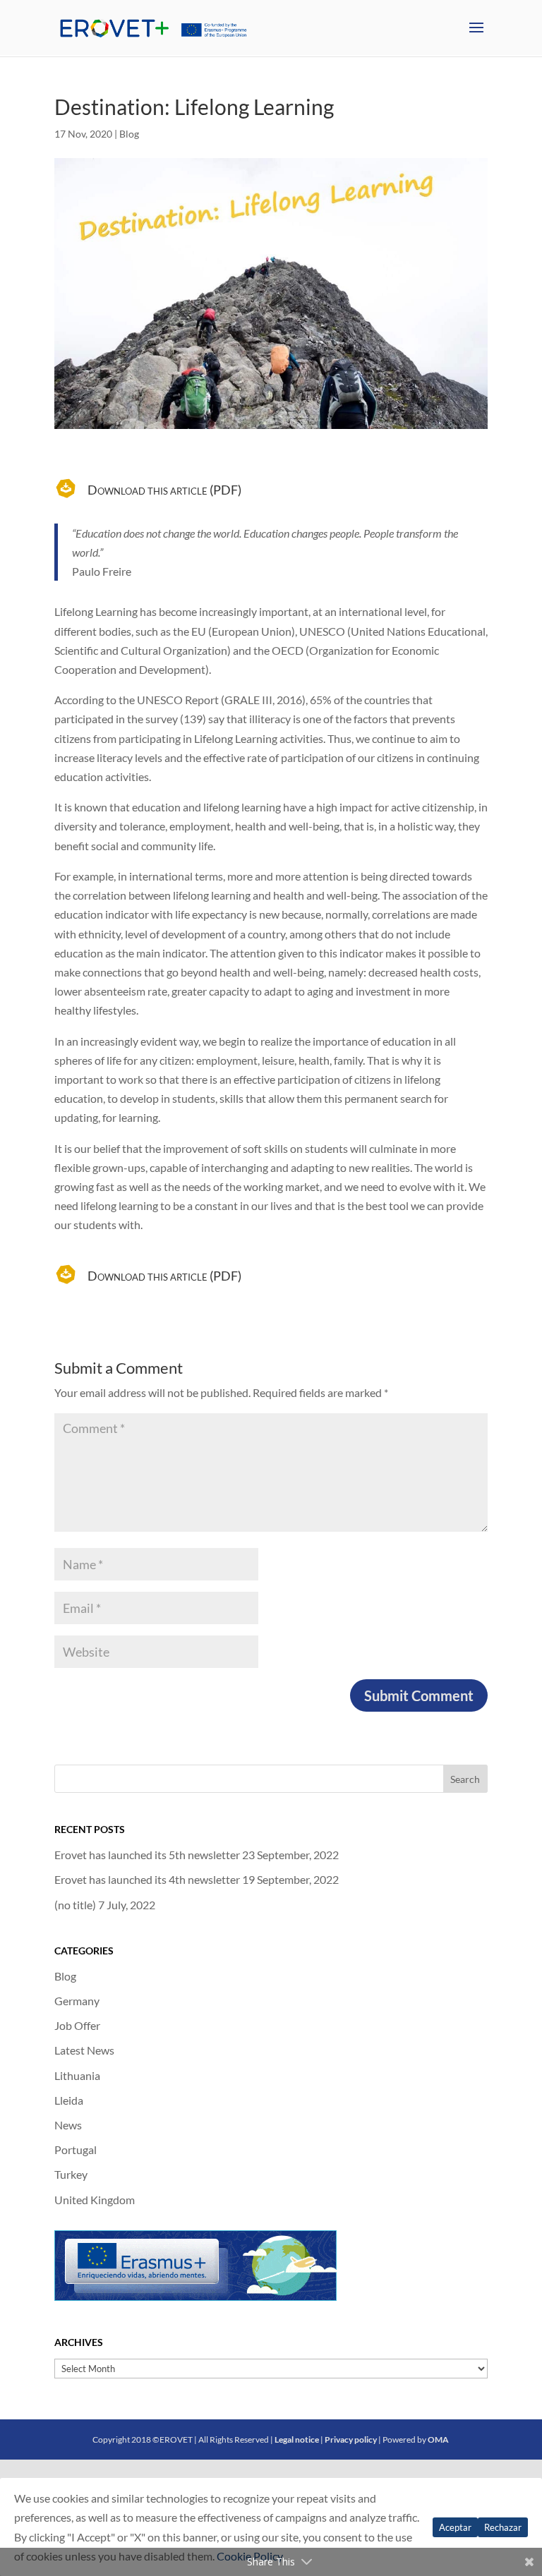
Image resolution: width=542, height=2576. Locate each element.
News (68, 2125)
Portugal (76, 2149)
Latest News (84, 2050)
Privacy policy (351, 2439)
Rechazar (503, 2527)
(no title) (75, 1905)
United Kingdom (95, 2200)
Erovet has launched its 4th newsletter (147, 1879)
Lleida (69, 2100)
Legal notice (297, 2439)
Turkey (71, 2174)
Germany (77, 2001)
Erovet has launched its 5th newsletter (147, 1855)
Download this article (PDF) (164, 490)
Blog (129, 134)
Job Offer (77, 2025)
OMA (438, 2439)
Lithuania (77, 2075)
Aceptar (455, 2527)
